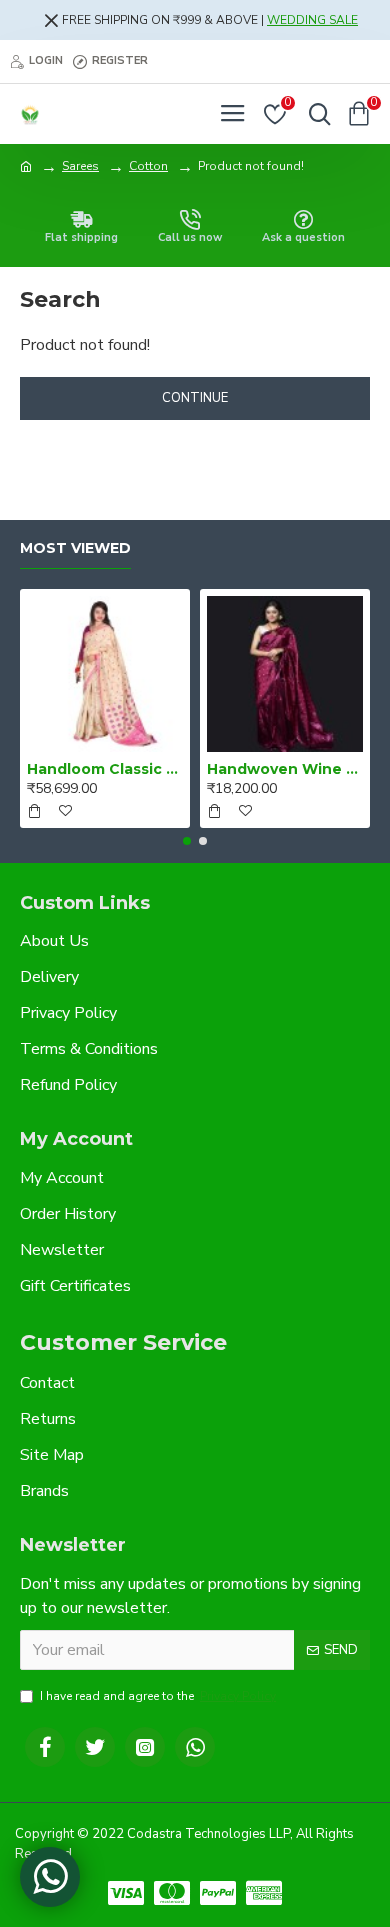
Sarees (80, 166)
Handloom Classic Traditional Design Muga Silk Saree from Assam (105, 769)
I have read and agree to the (158, 1696)
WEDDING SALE (312, 20)
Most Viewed (75, 548)
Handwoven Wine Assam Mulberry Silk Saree (285, 769)
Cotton (148, 166)
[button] (187, 841)
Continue (195, 398)
